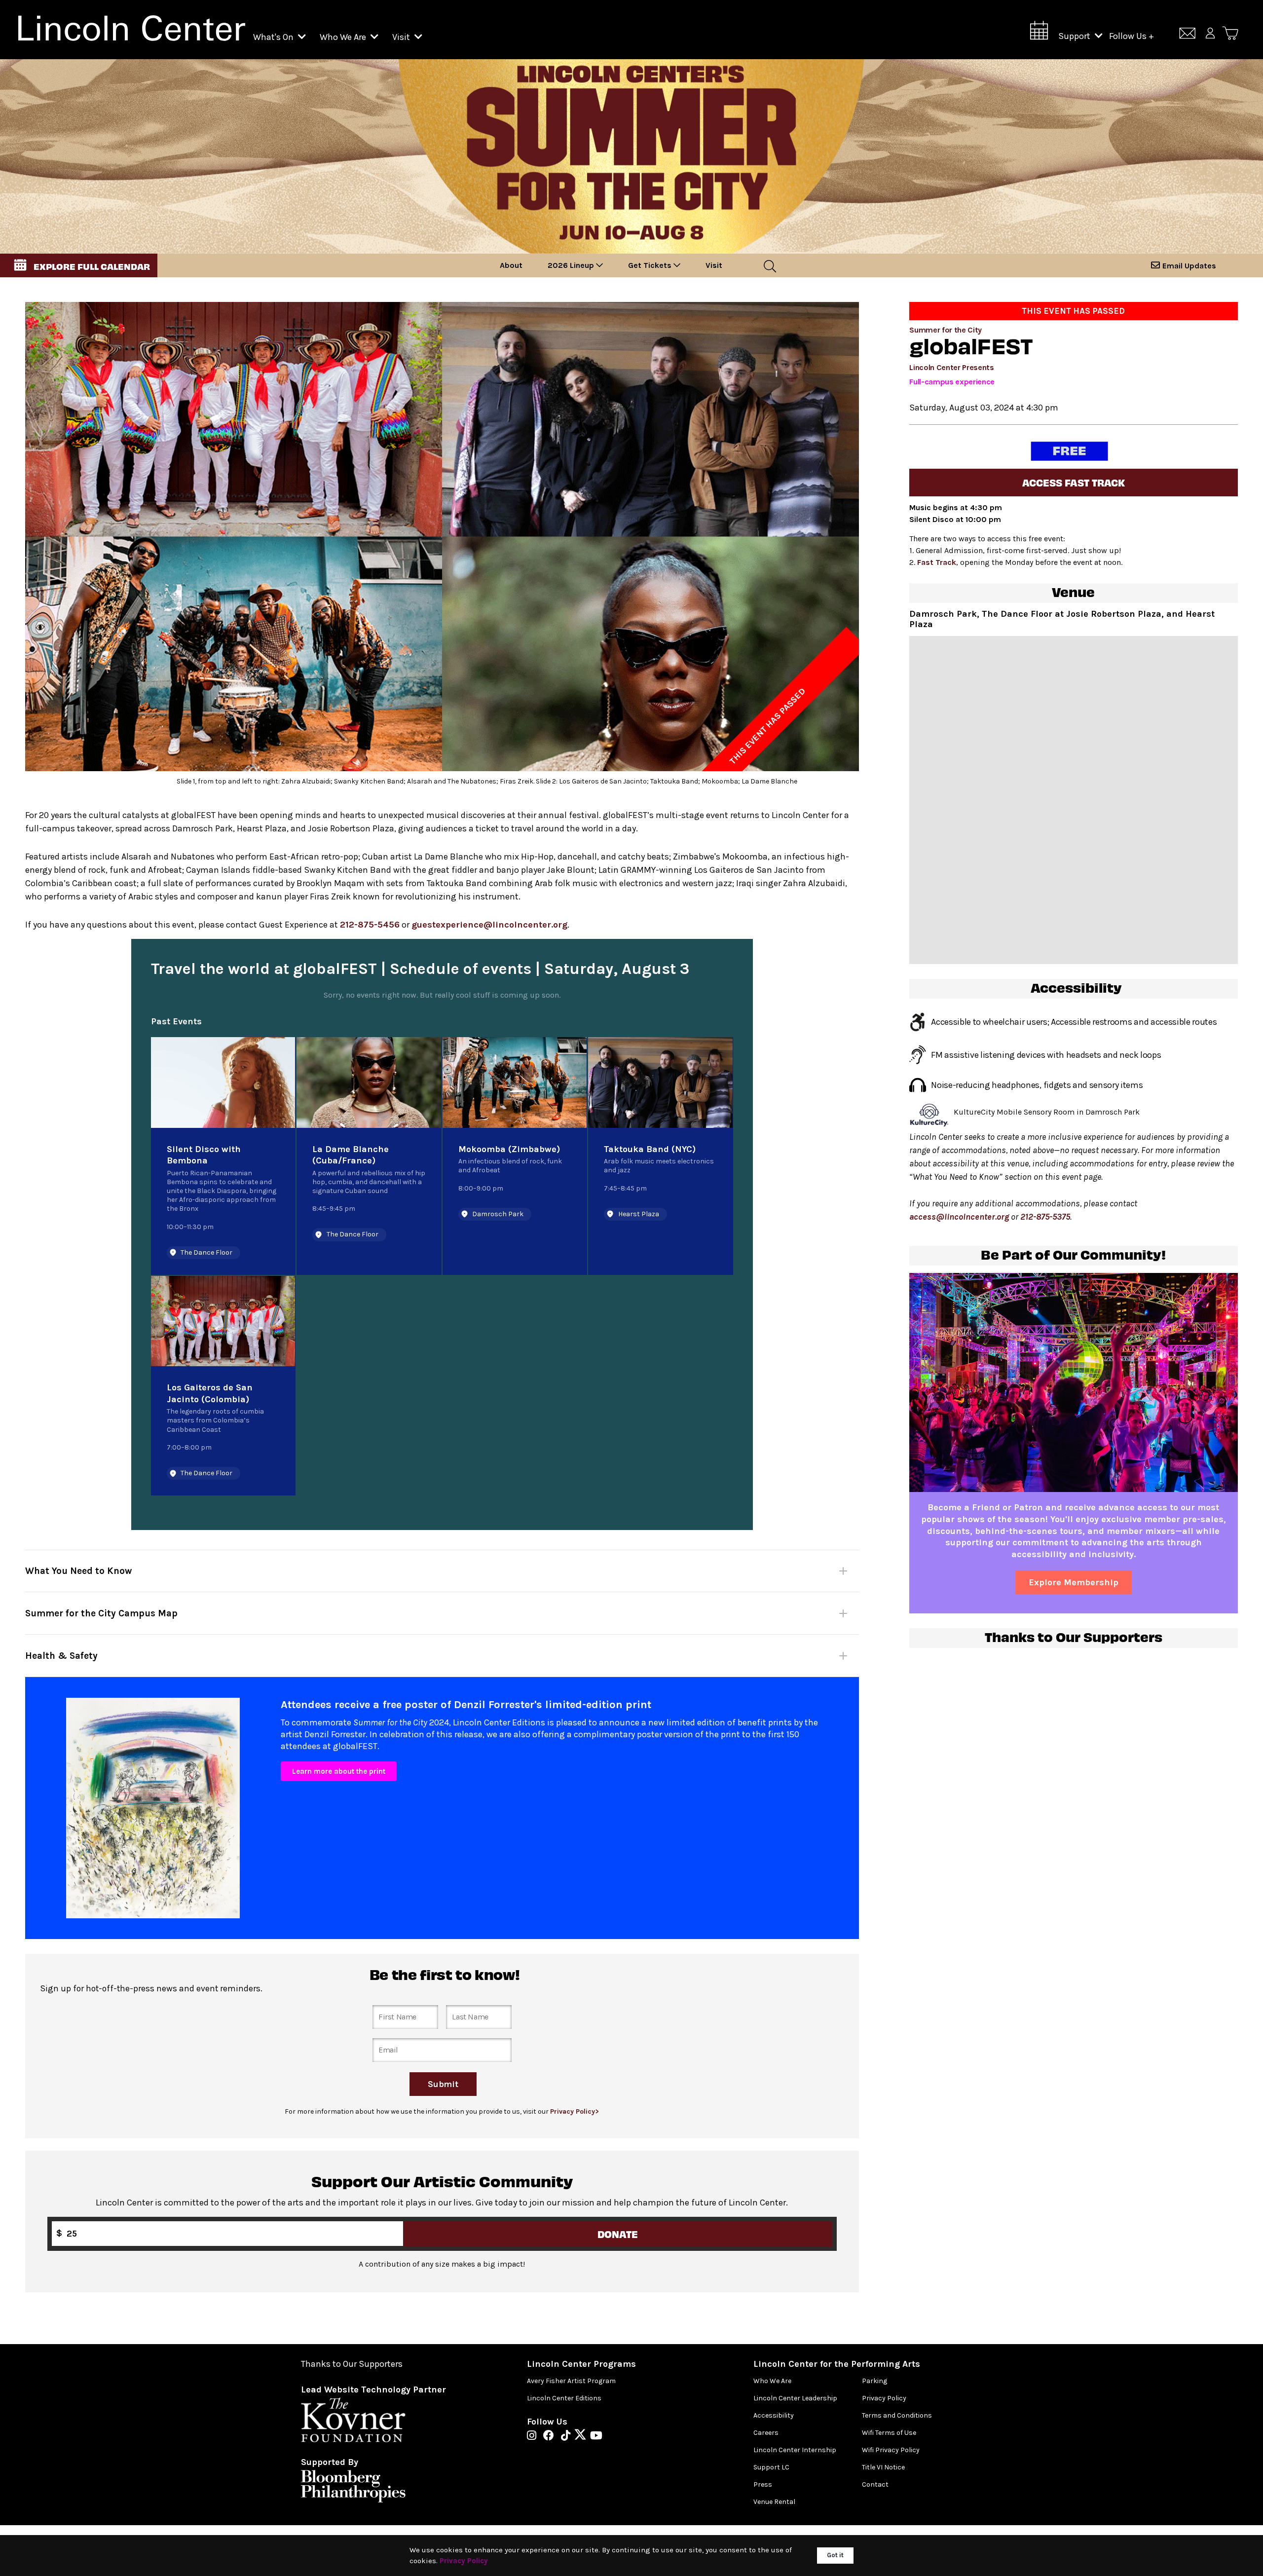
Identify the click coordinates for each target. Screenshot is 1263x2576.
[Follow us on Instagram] (534, 2436)
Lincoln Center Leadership (795, 2398)
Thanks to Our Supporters (352, 2364)
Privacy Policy (884, 2398)
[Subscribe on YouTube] (596, 2436)
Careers (766, 2433)
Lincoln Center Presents (952, 367)
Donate (618, 2234)
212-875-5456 (370, 925)
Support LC (771, 2467)
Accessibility (774, 2415)
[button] (79, 265)
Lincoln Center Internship (795, 2450)
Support (1075, 36)
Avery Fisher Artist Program (571, 2381)
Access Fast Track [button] (1074, 482)
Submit (443, 2084)
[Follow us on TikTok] (568, 2436)
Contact (875, 2484)
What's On (274, 37)
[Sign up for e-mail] (1187, 35)
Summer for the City (946, 330)
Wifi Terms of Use (889, 2433)
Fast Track (937, 562)
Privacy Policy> (575, 2111)
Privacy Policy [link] (464, 2561)
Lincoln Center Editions (564, 2398)
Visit (402, 37)
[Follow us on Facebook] (551, 2436)
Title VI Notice (883, 2467)
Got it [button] (835, 2555)
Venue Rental (774, 2502)
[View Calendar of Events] (1039, 33)
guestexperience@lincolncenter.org (489, 925)
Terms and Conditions (897, 2415)
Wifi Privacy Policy (891, 2450)
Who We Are (344, 37)
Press (763, 2484)
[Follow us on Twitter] (583, 2436)
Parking (874, 2381)
